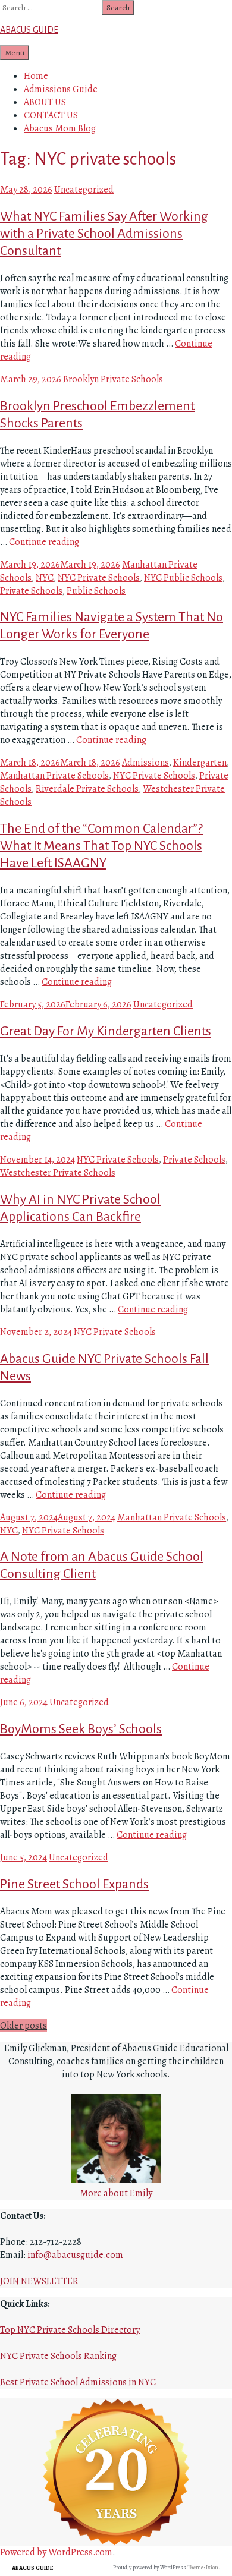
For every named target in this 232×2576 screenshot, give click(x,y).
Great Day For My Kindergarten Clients (106, 1031)
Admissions (145, 763)
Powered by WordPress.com (56, 2552)
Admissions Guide (61, 89)
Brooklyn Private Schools (113, 379)
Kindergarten (200, 763)
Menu (15, 53)
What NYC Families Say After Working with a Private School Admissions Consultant (104, 234)
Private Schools (31, 591)
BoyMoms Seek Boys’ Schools (81, 1729)
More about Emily (116, 2193)
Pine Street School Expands (74, 1884)
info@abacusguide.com (75, 2255)
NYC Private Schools (99, 578)
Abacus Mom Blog (60, 128)
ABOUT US (45, 102)
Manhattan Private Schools (54, 776)
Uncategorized (84, 190)
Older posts (23, 2026)
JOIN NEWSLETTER (39, 2281)
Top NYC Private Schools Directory (70, 2330)
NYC (45, 578)
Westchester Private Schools (58, 1173)
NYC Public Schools (183, 578)
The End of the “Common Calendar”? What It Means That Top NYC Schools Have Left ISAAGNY (101, 846)
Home (36, 76)
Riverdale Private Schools (87, 789)
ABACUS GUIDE (29, 30)
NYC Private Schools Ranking (58, 2356)
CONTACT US (51, 115)
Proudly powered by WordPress (150, 2567)
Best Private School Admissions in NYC (78, 2382)
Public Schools (96, 591)
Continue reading (44, 542)
